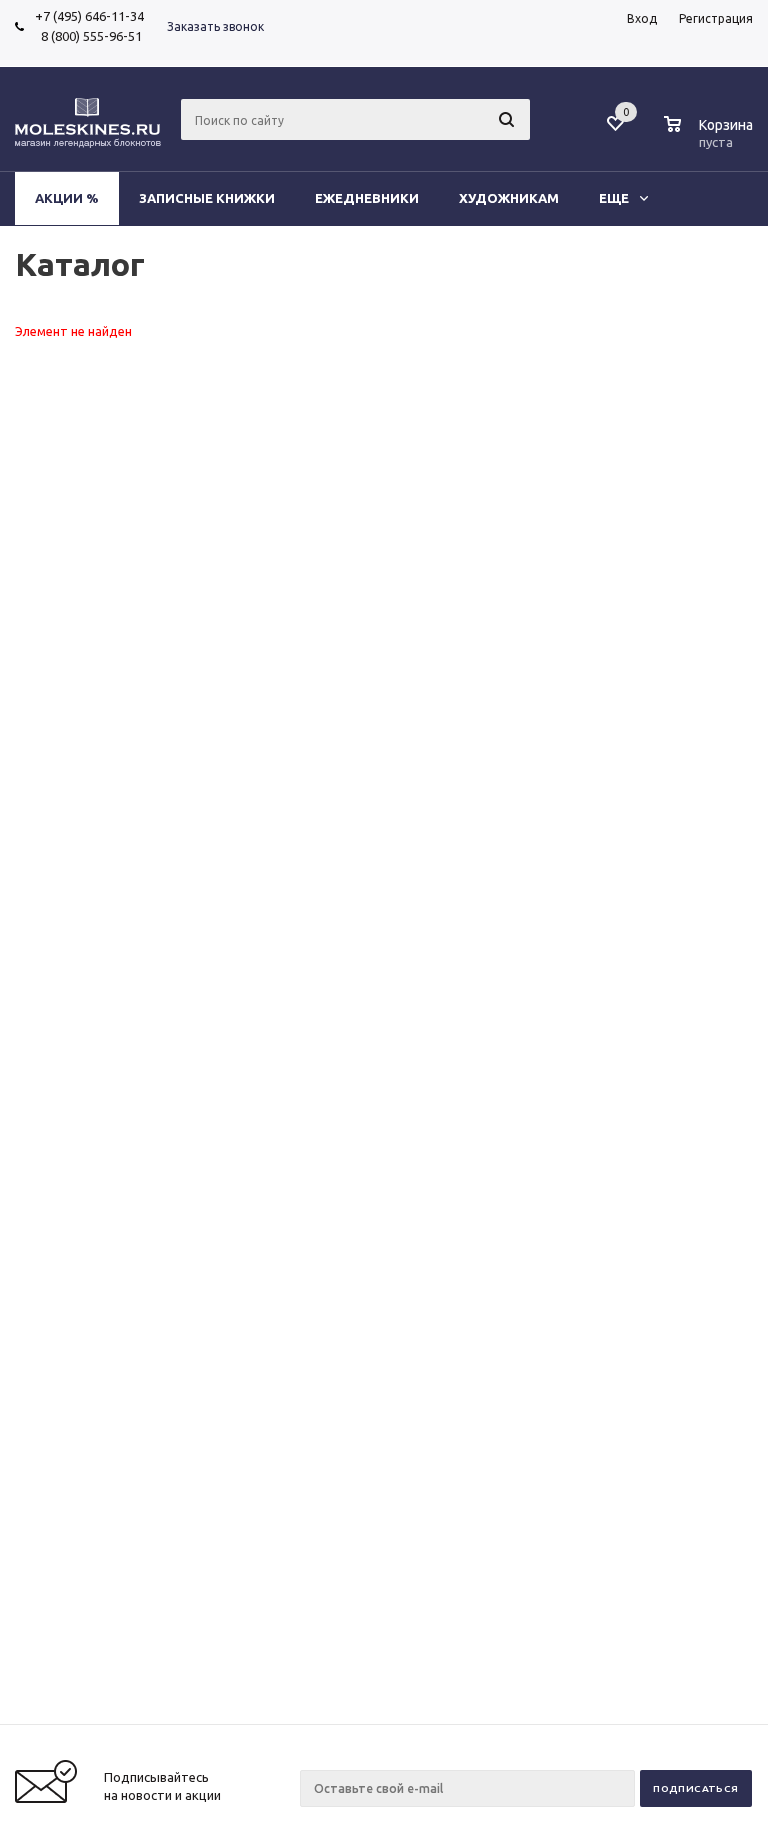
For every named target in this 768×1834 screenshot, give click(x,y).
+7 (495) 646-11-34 (89, 16)
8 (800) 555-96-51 (88, 36)
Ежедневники (367, 198)
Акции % (67, 198)
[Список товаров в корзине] (711, 139)
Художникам (509, 198)
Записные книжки (207, 198)
